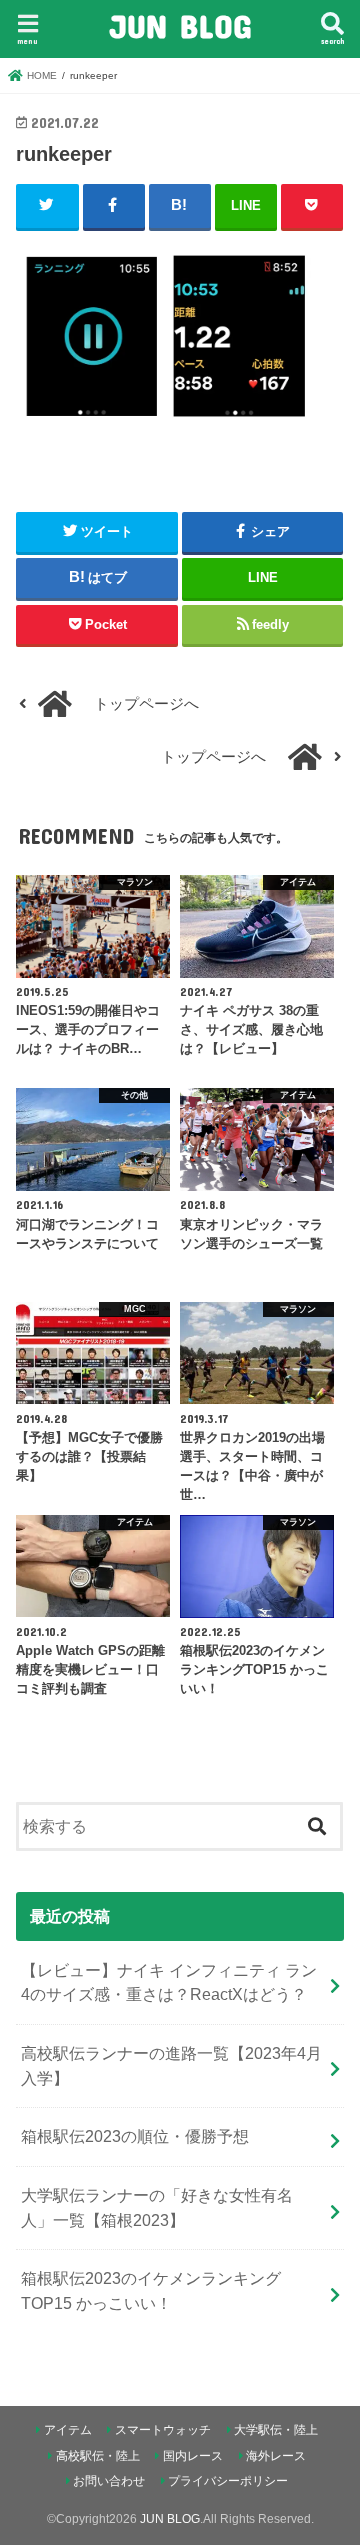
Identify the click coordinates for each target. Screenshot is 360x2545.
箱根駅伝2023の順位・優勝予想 (135, 2136)
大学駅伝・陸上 (276, 2430)
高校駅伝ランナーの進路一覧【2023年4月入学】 (171, 2065)
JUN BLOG (180, 25)
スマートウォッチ (163, 2430)
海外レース (276, 2456)
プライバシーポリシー (228, 2481)
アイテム (68, 2430)
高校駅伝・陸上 (98, 2456)
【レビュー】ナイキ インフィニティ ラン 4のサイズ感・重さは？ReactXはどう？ (169, 1982)
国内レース (193, 2456)
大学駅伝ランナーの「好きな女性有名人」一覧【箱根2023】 (157, 2207)
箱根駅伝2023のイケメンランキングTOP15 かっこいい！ (151, 2290)
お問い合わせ (109, 2481)
